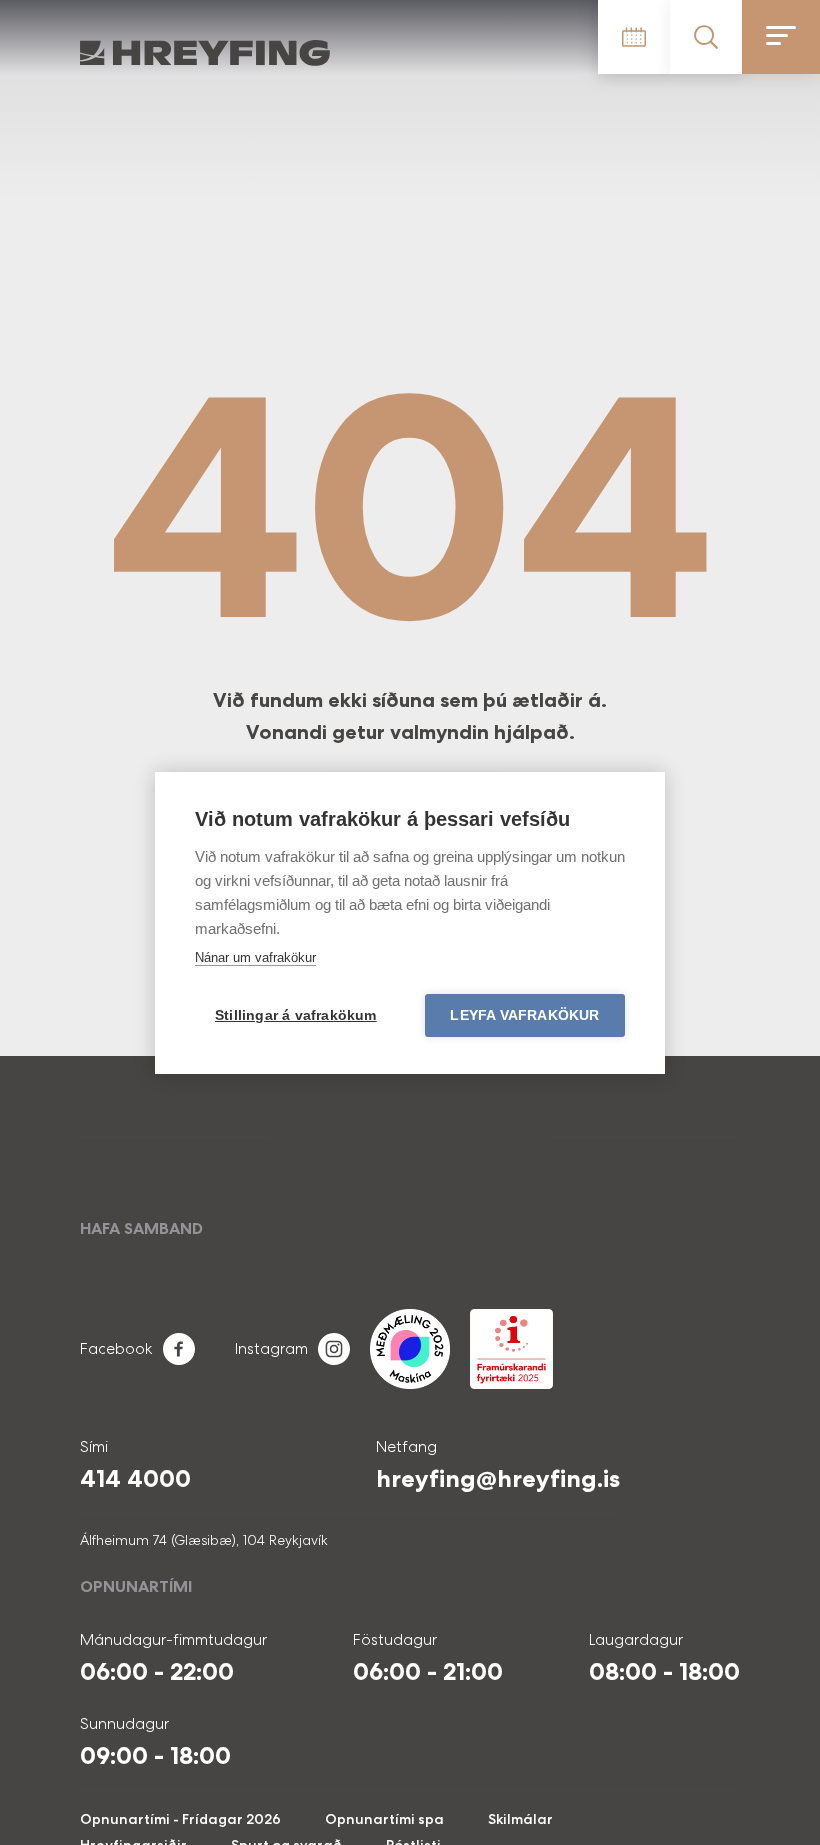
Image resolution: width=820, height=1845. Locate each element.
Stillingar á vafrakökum (296, 1015)
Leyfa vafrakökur (524, 1015)
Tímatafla (634, 37)
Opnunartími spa (384, 1819)
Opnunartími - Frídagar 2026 (180, 1819)
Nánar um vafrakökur (255, 957)
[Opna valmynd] (781, 37)
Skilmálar (520, 1819)
